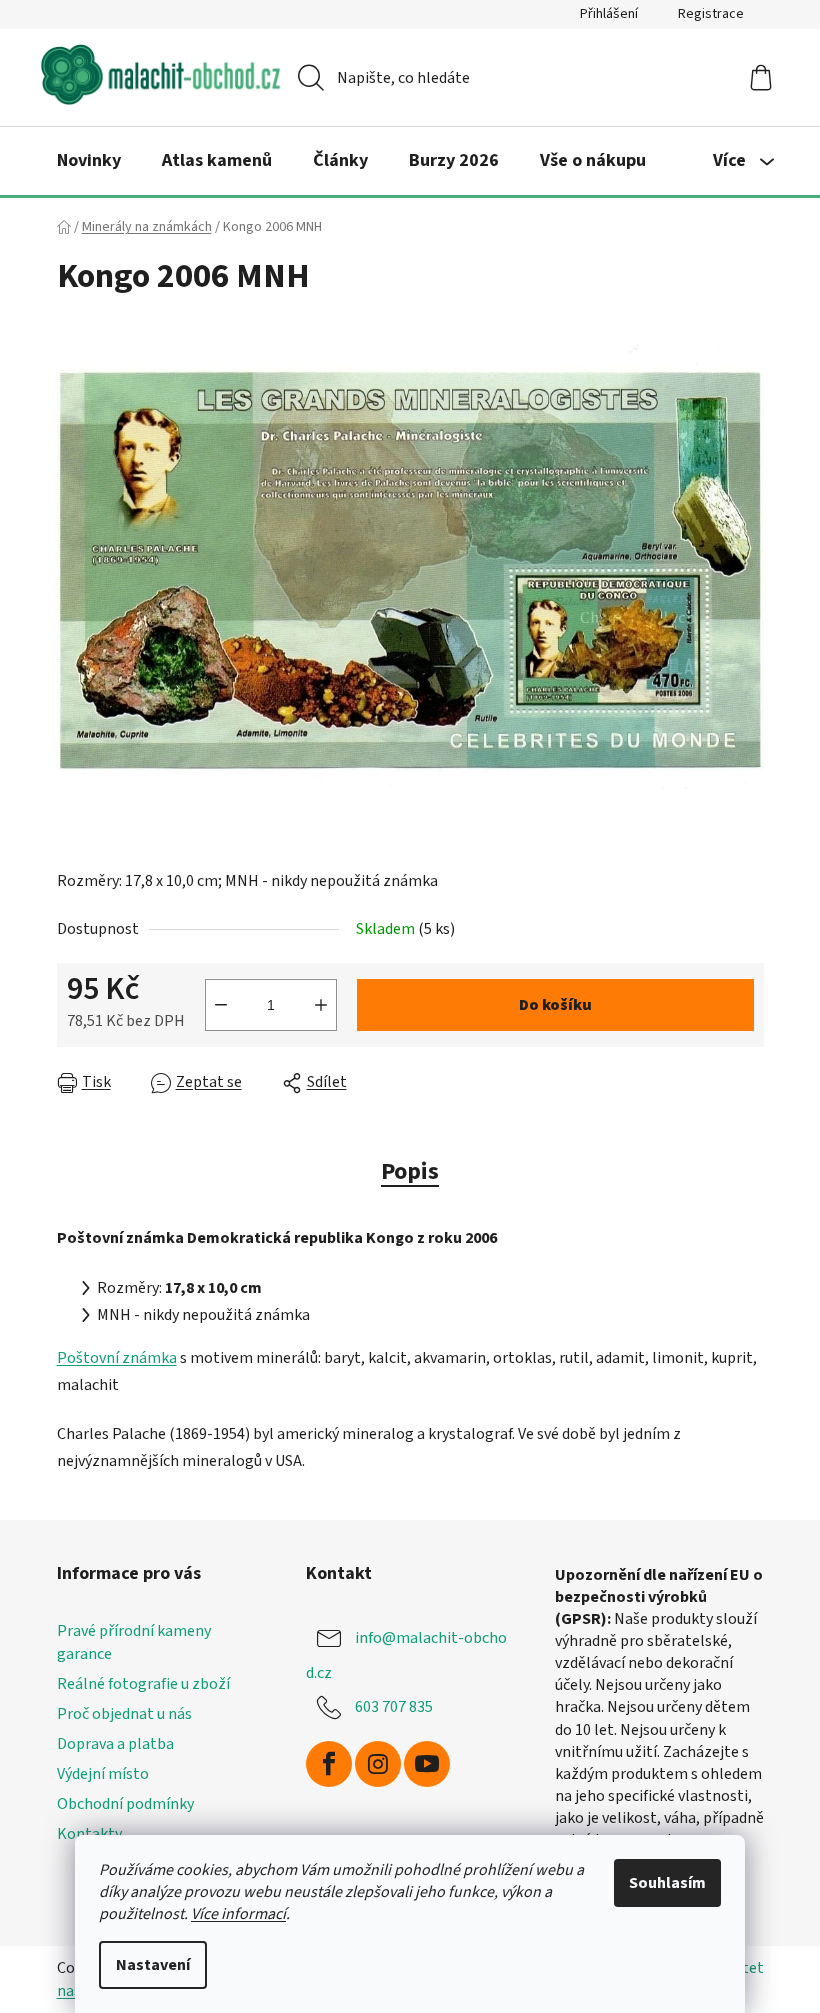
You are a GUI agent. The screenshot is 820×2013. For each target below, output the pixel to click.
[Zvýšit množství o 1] (321, 1005)
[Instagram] (378, 1764)
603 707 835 (394, 1706)
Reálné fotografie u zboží (143, 1684)
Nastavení (153, 1965)
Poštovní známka (117, 1358)
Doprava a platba (115, 1744)
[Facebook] (329, 1764)
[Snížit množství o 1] (221, 1005)
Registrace (711, 14)
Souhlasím (667, 1883)
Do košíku (555, 1005)
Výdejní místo (103, 1774)
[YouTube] (427, 1764)
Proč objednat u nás (124, 1714)
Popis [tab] (410, 1171)
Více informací (238, 1914)
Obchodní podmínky (125, 1804)
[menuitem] (89, 161)
